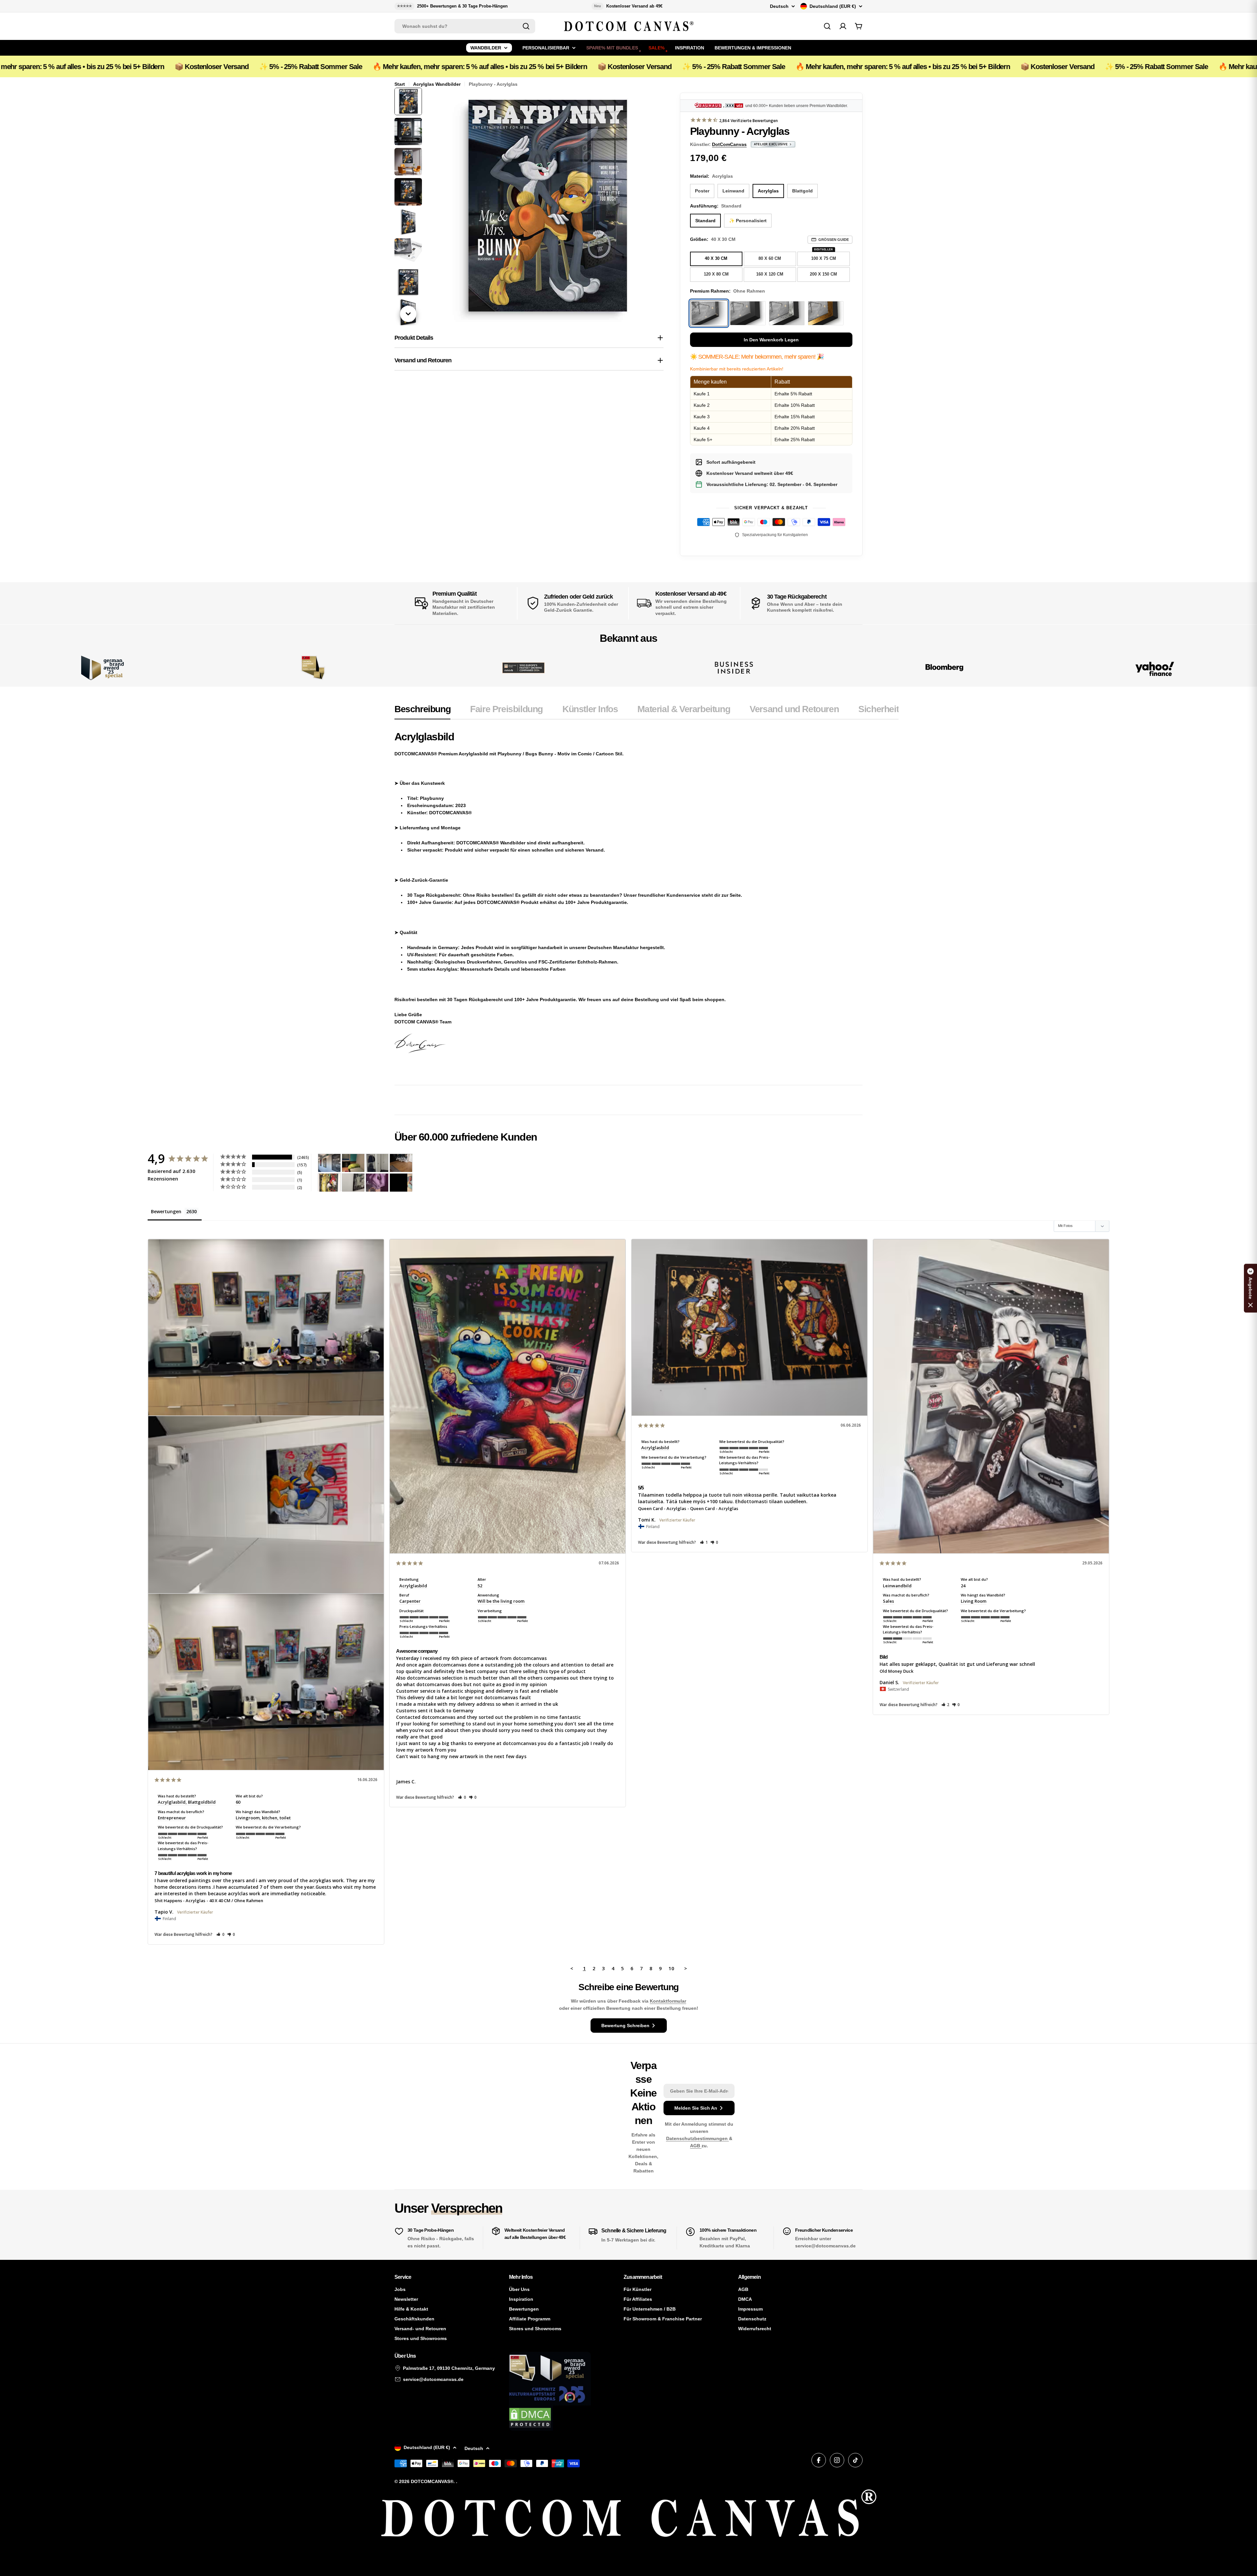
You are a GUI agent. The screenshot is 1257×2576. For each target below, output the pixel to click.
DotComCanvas (729, 144)
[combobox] (465, 26)
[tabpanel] (647, 899)
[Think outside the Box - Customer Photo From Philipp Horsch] (329, 1163)
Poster (702, 191)
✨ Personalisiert (748, 221)
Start (400, 84)
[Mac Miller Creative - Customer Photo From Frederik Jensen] (401, 1183)
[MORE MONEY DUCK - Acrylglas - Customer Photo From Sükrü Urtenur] (329, 1183)
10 (671, 1968)
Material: (711, 176)
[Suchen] (526, 26)
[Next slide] (408, 314)
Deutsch (779, 6)
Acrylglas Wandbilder (437, 84)
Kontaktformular (668, 2001)
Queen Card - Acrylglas (662, 1508)
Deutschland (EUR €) (833, 6)
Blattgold (802, 191)
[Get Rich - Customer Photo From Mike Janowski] (377, 1183)
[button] (220, 1934)
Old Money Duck (896, 1671)
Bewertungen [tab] (166, 1211)
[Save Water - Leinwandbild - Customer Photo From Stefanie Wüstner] (377, 1163)
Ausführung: (716, 206)
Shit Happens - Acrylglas (180, 1900)
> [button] (686, 1968)
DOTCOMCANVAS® (432, 2481)
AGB (696, 2146)
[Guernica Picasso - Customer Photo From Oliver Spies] (353, 1163)
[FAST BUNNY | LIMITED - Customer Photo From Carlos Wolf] (353, 1183)
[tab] (422, 711)
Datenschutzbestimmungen (698, 2138)
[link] (313, 668)
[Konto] (843, 26)
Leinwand (733, 191)
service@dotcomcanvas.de (433, 2379)
